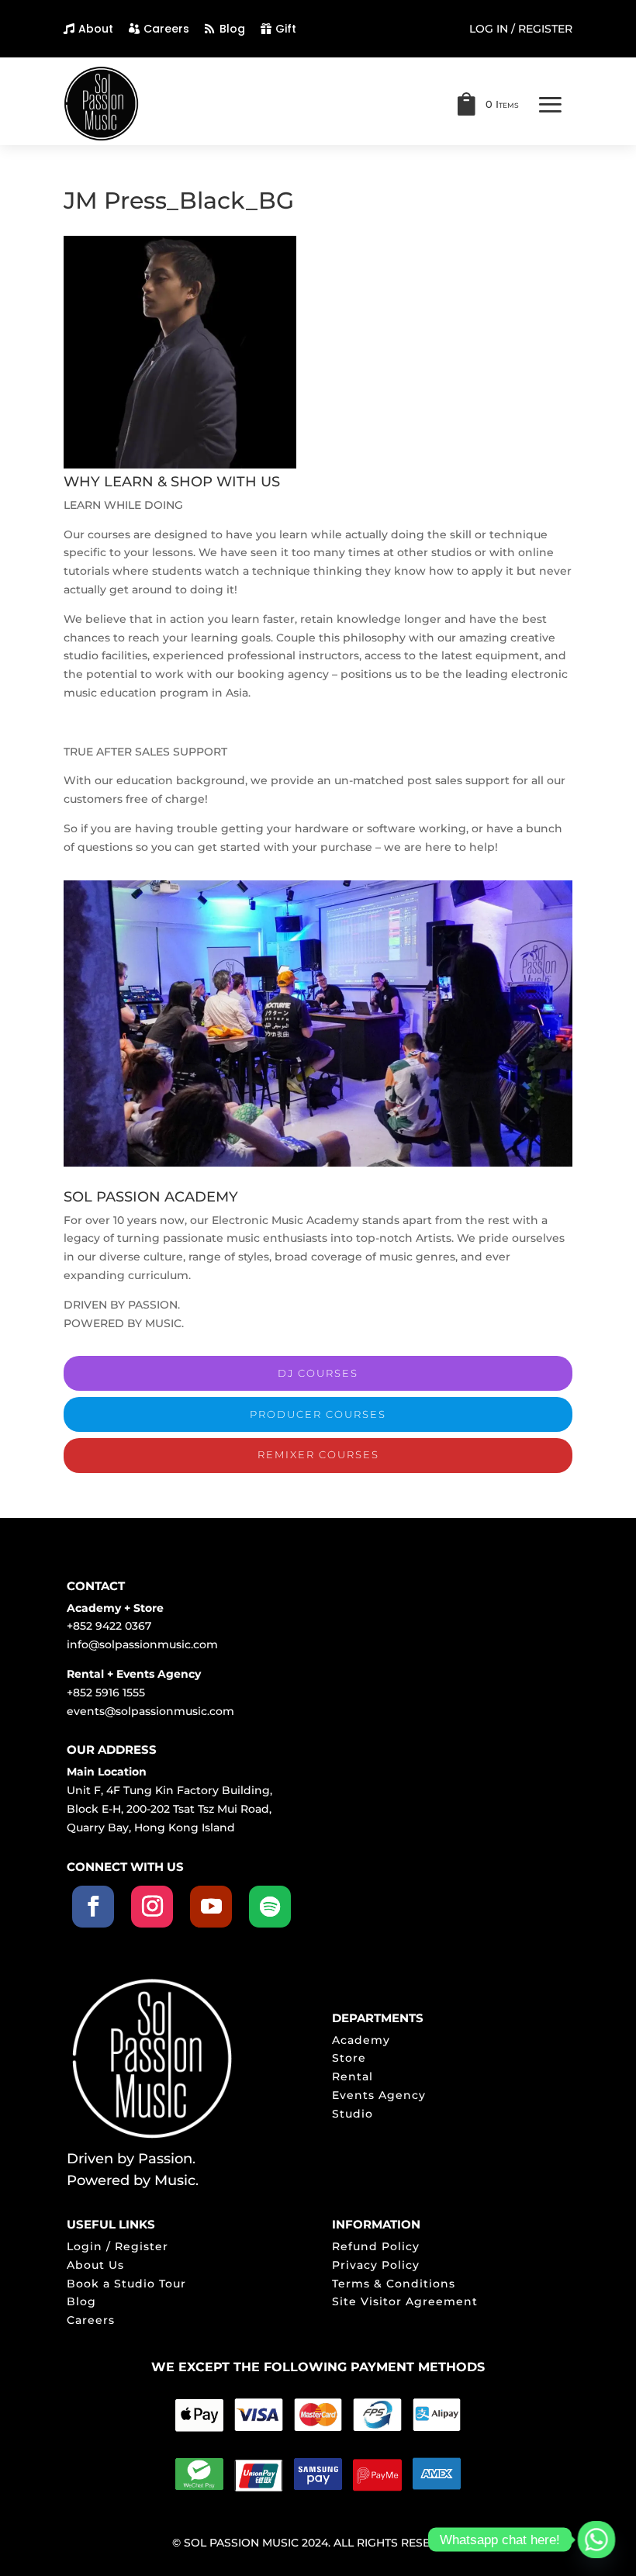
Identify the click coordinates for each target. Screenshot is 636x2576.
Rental (353, 2076)
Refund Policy (376, 2246)
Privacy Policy (376, 2265)
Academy (361, 2040)
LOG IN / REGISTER (521, 29)
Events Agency (379, 2095)
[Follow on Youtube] (211, 1907)
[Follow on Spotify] (270, 1907)
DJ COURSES (318, 1373)
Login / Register (118, 2246)
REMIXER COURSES (318, 1454)
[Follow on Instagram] (152, 1907)
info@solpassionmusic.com (142, 1644)
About (96, 29)
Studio (353, 2114)
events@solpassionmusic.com (150, 1711)
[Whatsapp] (596, 2540)
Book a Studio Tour (126, 2284)
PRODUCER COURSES (318, 1414)
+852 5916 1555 (106, 1693)
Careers (166, 29)
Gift (286, 29)
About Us (95, 2265)
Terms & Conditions (394, 2284)
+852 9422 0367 (109, 1626)
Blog (232, 29)
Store (349, 2058)
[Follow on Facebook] (93, 1907)
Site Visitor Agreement (405, 2301)
